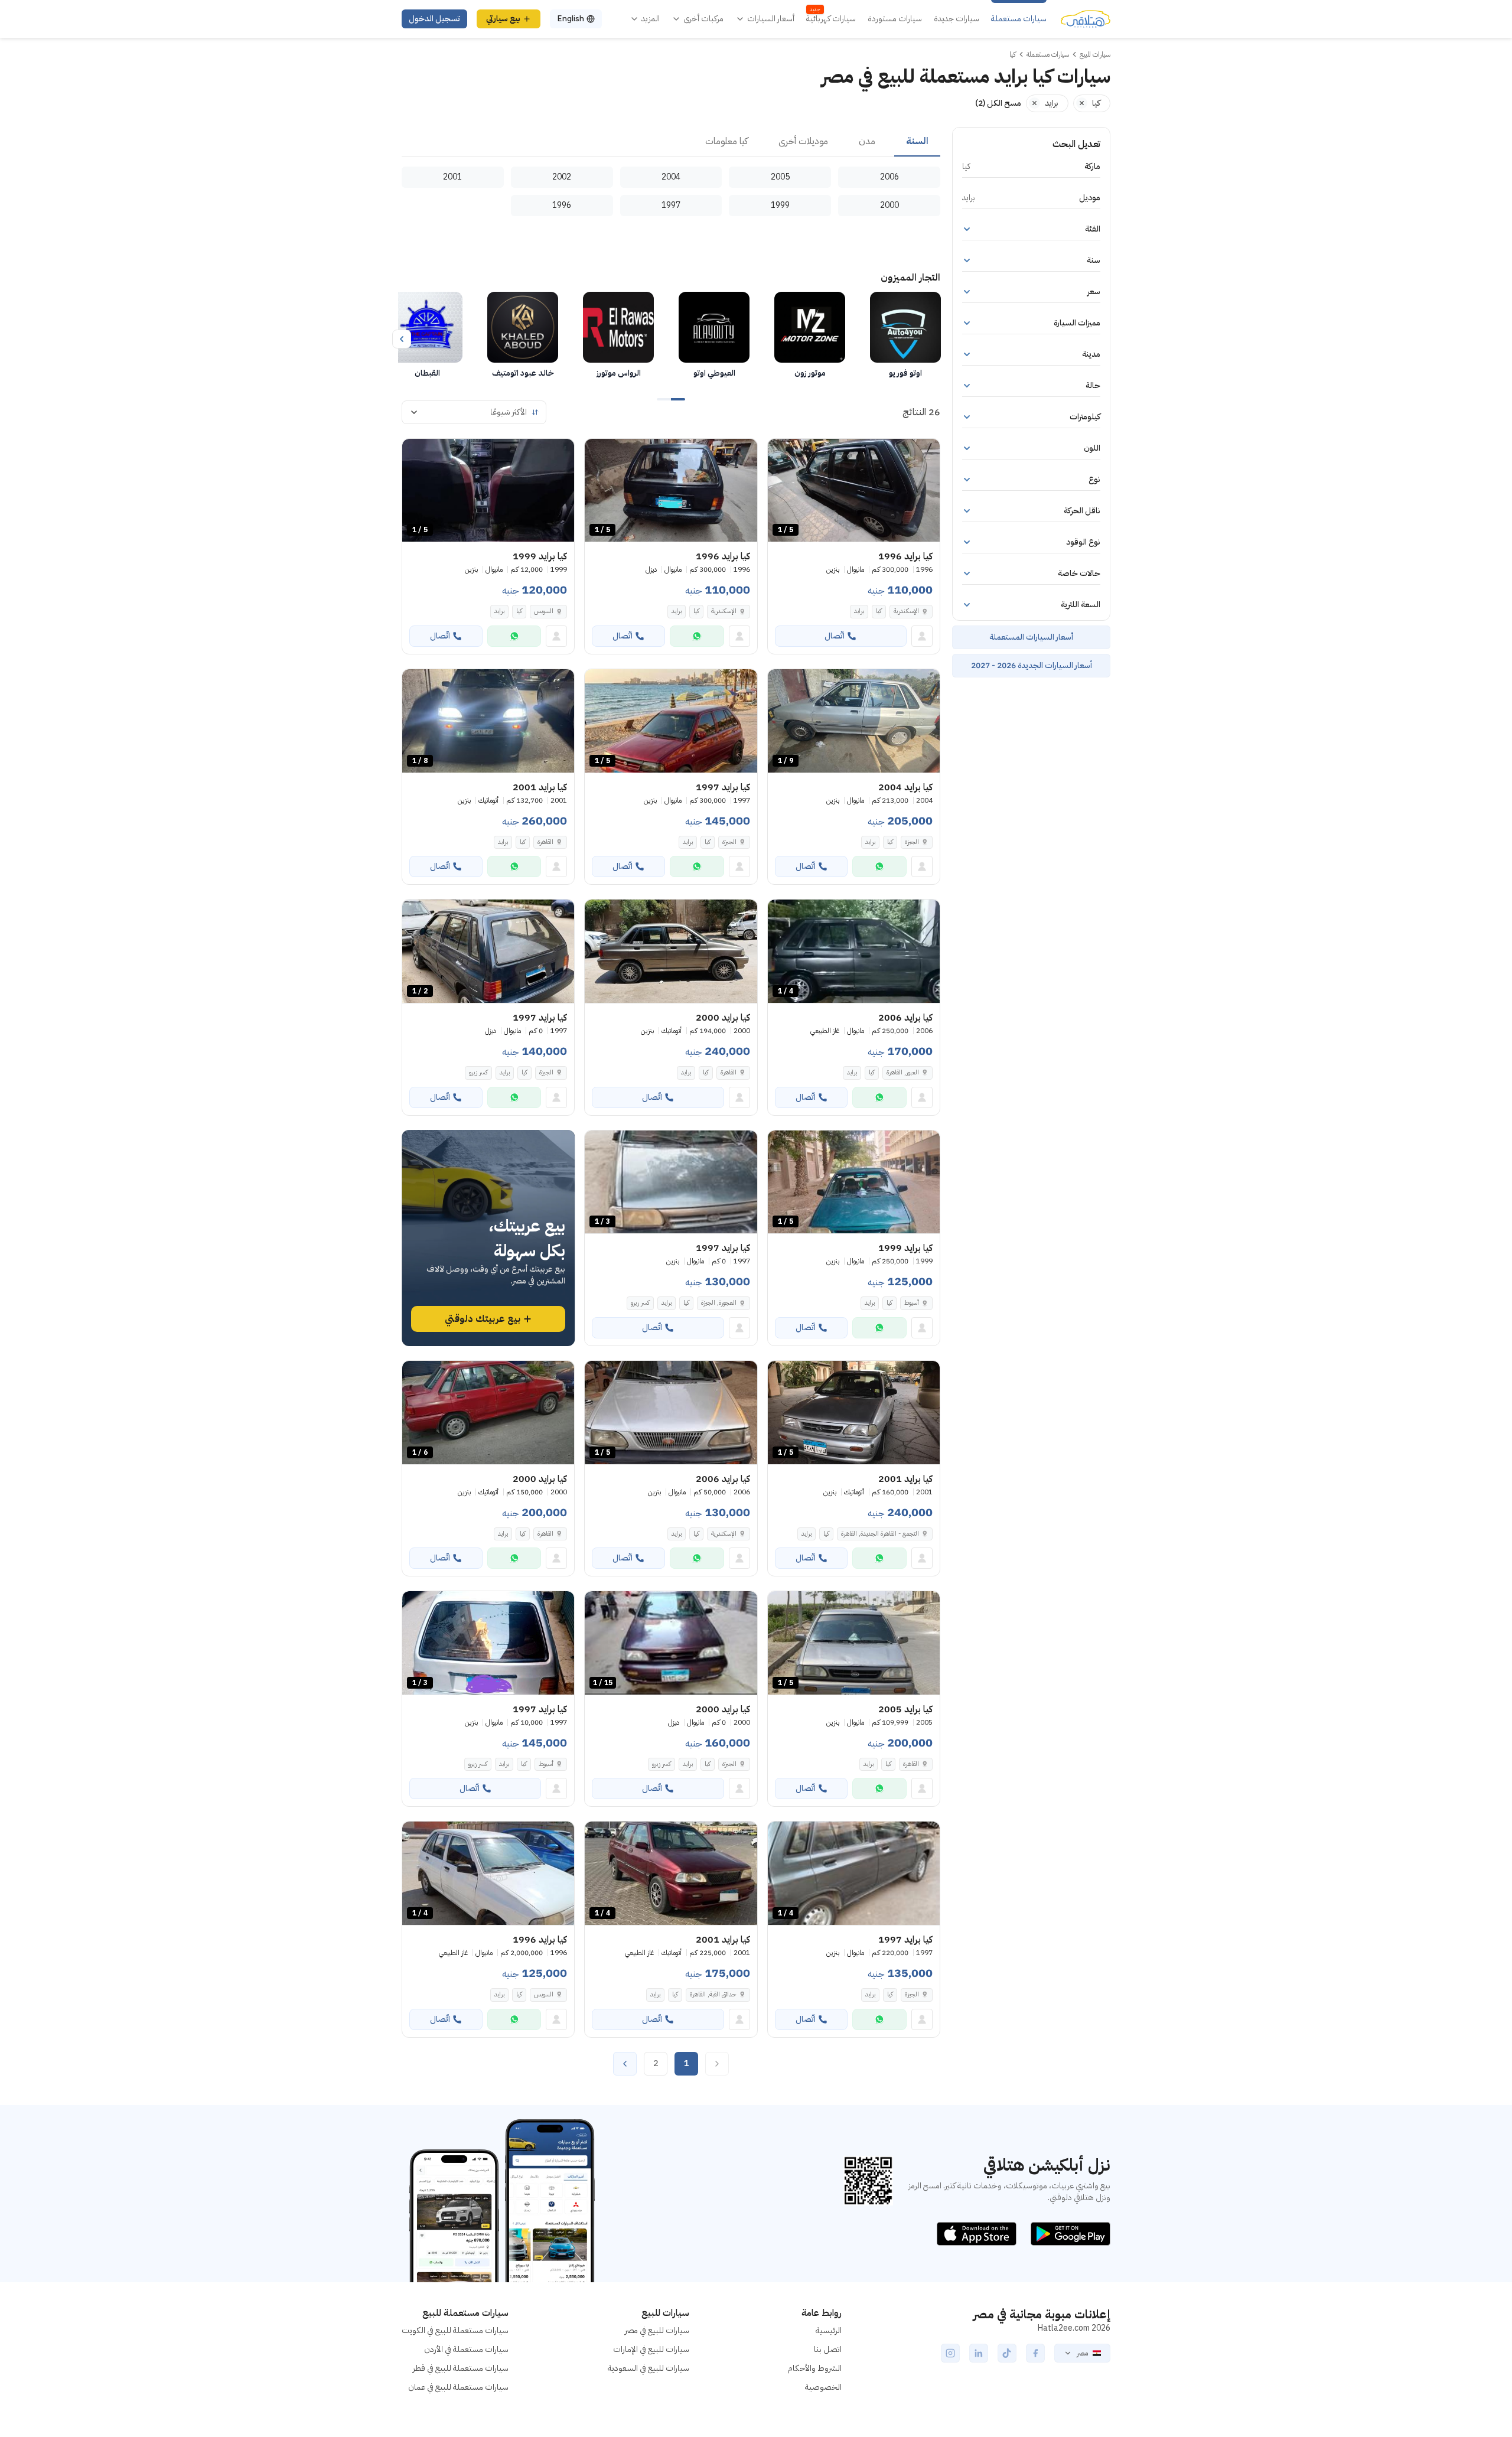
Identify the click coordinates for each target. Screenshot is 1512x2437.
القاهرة (545, 842)
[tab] (917, 142)
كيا (879, 611)
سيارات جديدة (957, 19)
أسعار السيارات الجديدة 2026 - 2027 (1032, 665)
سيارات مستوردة (895, 19)
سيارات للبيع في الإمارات (651, 2349)
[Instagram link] (950, 2353)
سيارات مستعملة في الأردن (466, 2349)
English (571, 19)
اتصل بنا (828, 2349)
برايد (859, 611)
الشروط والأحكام (815, 2368)
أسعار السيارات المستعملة (1031, 637)
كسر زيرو (478, 1072)
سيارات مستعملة (1019, 19)
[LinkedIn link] (979, 2353)
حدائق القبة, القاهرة (713, 1994)
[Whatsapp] (697, 636)
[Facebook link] (1035, 2353)
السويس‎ (544, 611)
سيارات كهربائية (831, 19)
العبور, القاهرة (903, 1072)
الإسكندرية (906, 611)
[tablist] (671, 142)
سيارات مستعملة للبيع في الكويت (455, 2330)
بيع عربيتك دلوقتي (483, 1319)
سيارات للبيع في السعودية (649, 2368)
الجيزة (912, 842)
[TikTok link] (1007, 2353)
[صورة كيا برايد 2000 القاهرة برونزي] (671, 951)
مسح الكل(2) (998, 103)
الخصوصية (823, 2387)
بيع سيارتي (503, 19)
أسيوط (912, 1303)
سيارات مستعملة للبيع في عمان (458, 2387)
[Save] (782, 453)
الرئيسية (829, 2330)
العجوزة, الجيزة (719, 1303)
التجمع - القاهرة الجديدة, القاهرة (880, 1534)
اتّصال (835, 636)
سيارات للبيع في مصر (657, 2330)
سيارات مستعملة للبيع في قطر (461, 2368)
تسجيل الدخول (434, 19)
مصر (1082, 2353)
